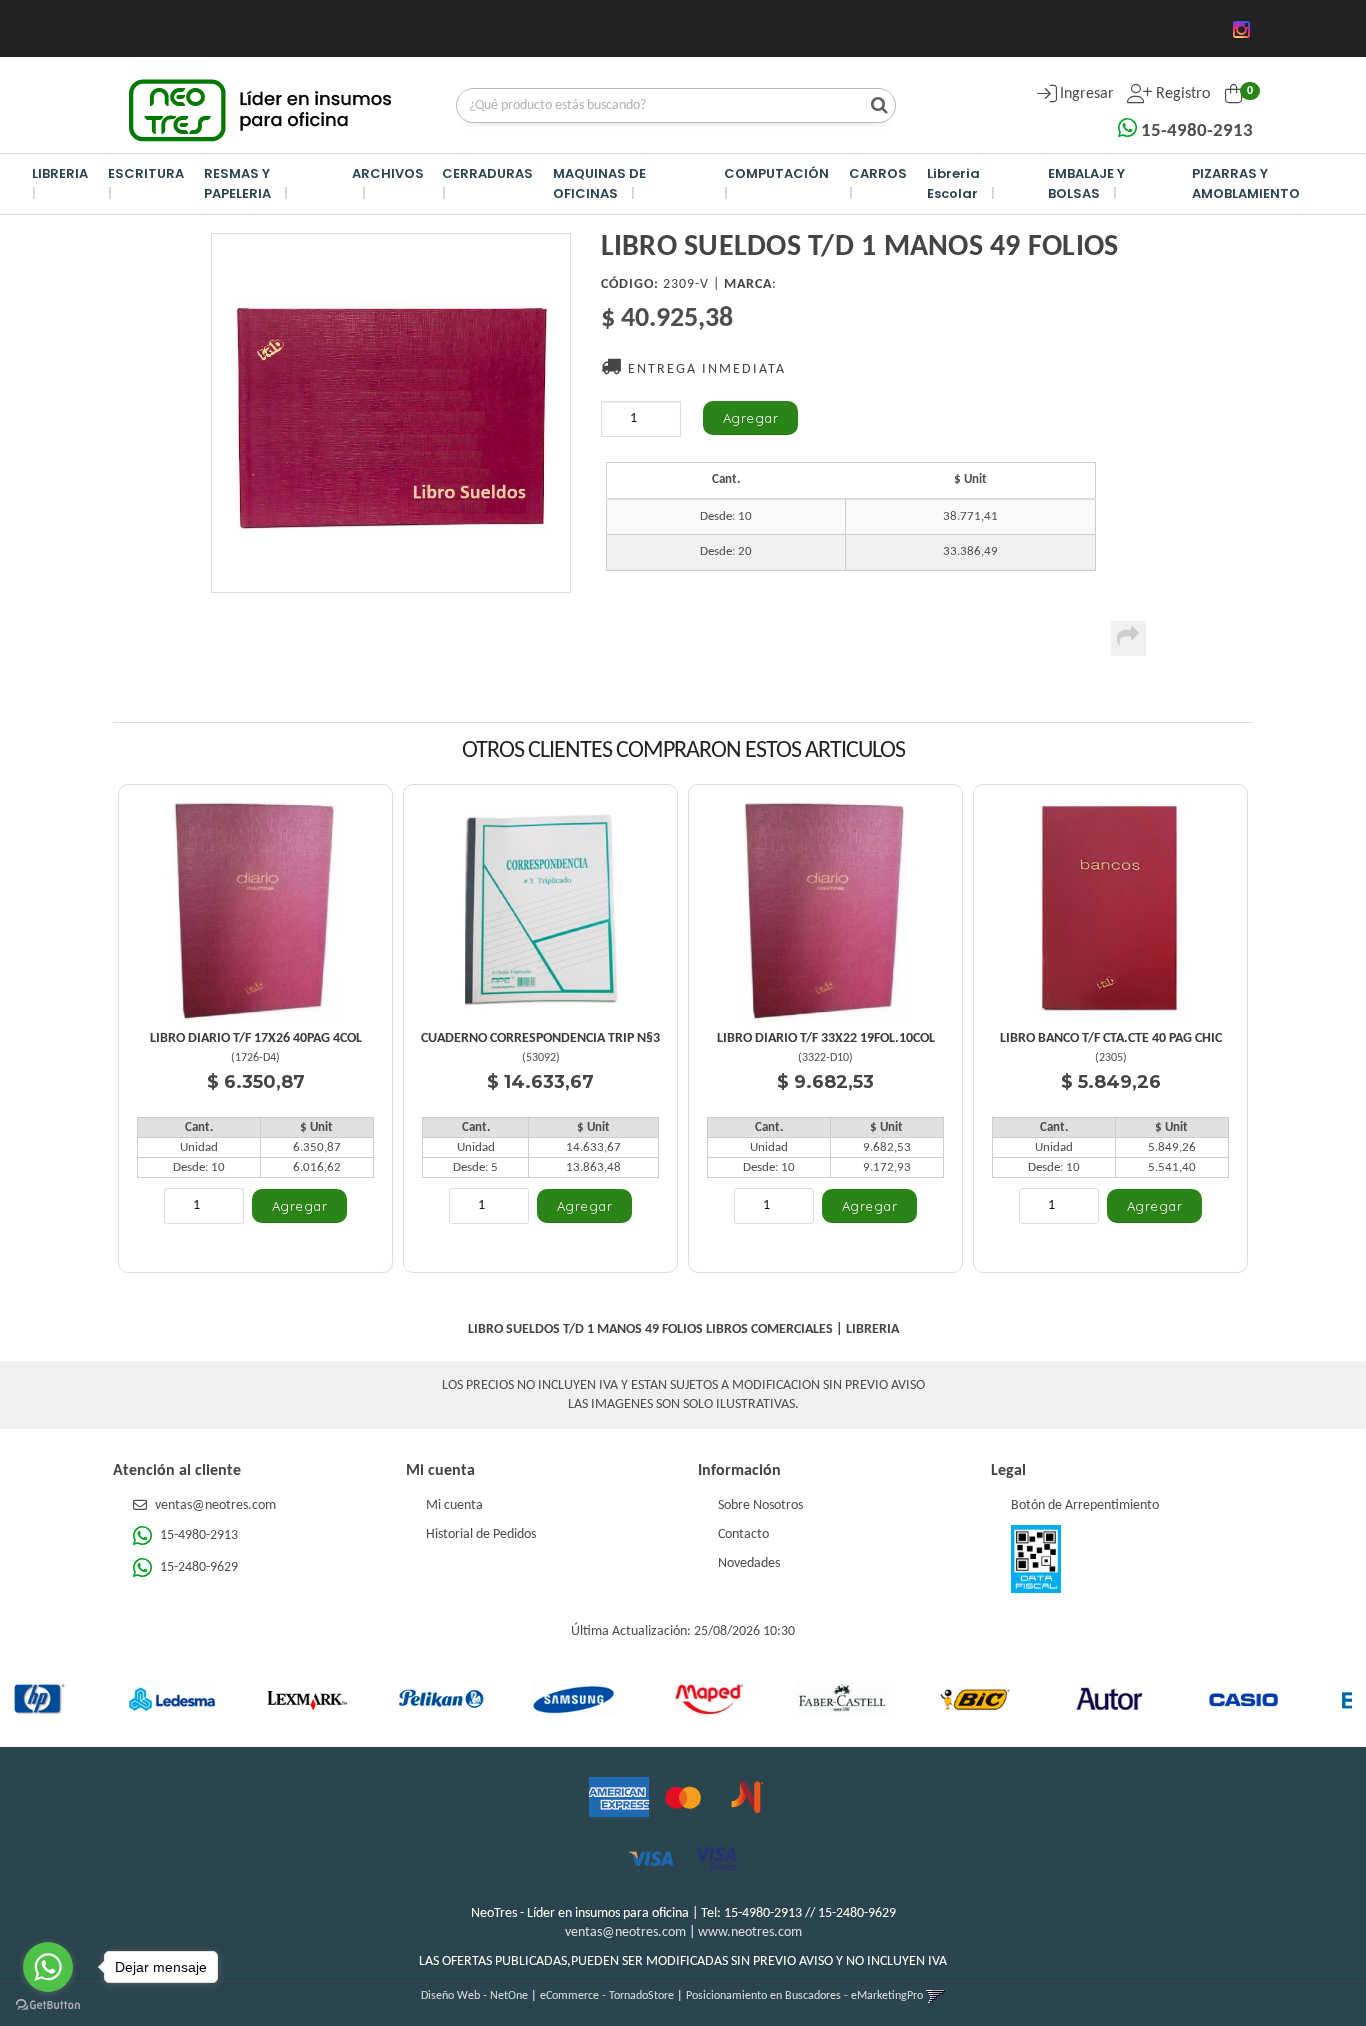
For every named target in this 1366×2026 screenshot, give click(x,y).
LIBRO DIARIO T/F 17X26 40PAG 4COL (256, 1038)
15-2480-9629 (197, 1567)
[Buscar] (874, 107)
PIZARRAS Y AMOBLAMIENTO (1246, 183)
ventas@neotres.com (215, 1505)
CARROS (878, 173)
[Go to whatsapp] (48, 1967)
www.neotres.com (750, 1932)
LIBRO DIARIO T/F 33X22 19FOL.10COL (826, 1038)
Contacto (743, 1534)
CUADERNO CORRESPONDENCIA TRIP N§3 (540, 1038)
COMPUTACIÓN (776, 173)
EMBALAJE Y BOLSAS (1086, 183)
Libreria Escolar (953, 183)
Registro (1181, 94)
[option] (102, 1699)
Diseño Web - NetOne (474, 1996)
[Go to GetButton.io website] (48, 2005)
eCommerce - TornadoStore (607, 1996)
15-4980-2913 (1195, 131)
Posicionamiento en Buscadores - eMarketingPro (804, 1996)
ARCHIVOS (388, 173)
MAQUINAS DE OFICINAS (599, 183)
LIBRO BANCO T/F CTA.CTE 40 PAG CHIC (1111, 1038)
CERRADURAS (487, 173)
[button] (935, 1996)
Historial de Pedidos (481, 1534)
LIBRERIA (60, 173)
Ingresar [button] (1087, 94)
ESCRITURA (146, 173)
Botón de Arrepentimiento (1085, 1505)
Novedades (749, 1563)
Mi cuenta (454, 1505)
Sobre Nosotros (760, 1505)
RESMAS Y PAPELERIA (237, 183)
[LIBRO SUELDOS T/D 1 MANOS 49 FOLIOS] (391, 413)
